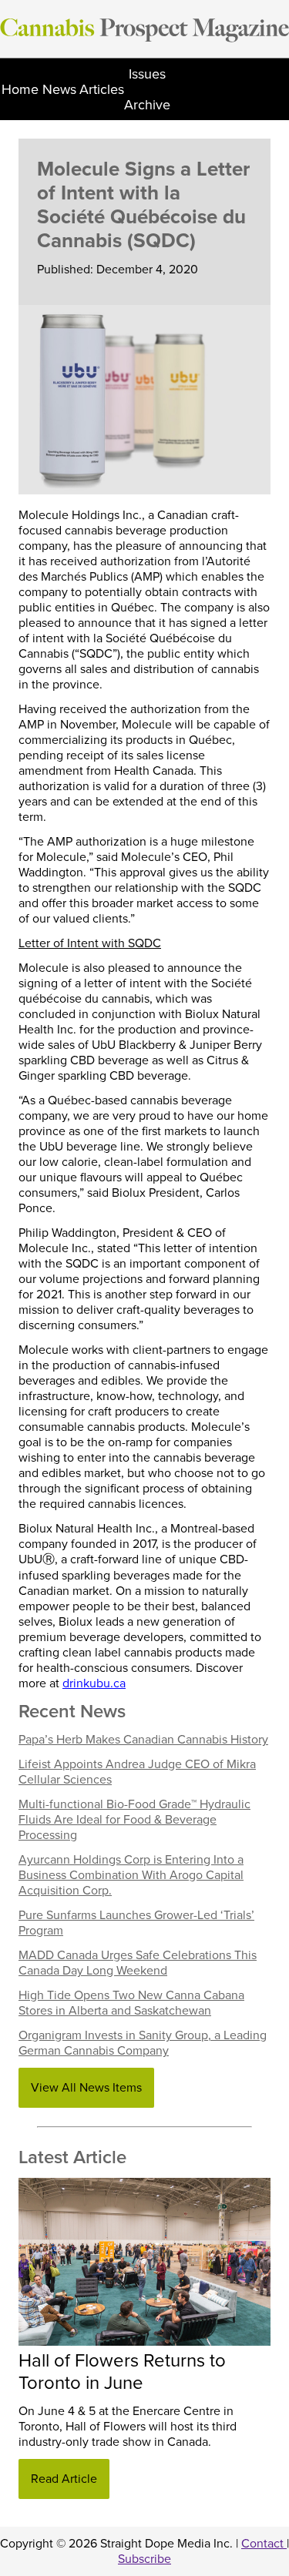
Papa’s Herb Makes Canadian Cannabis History (143, 1740)
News (59, 89)
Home (20, 89)
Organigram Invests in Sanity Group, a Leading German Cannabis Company (143, 2043)
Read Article (64, 2479)
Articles (102, 89)
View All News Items (86, 2088)
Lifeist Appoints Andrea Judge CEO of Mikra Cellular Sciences (137, 1772)
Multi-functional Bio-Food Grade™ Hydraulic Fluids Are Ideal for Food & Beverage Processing (134, 1820)
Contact (264, 2544)
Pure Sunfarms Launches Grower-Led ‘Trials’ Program (136, 1923)
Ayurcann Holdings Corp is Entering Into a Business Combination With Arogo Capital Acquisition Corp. (131, 1875)
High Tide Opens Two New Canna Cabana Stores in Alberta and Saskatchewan (131, 2003)
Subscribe (144, 2559)
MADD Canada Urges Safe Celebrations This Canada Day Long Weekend (138, 1963)
